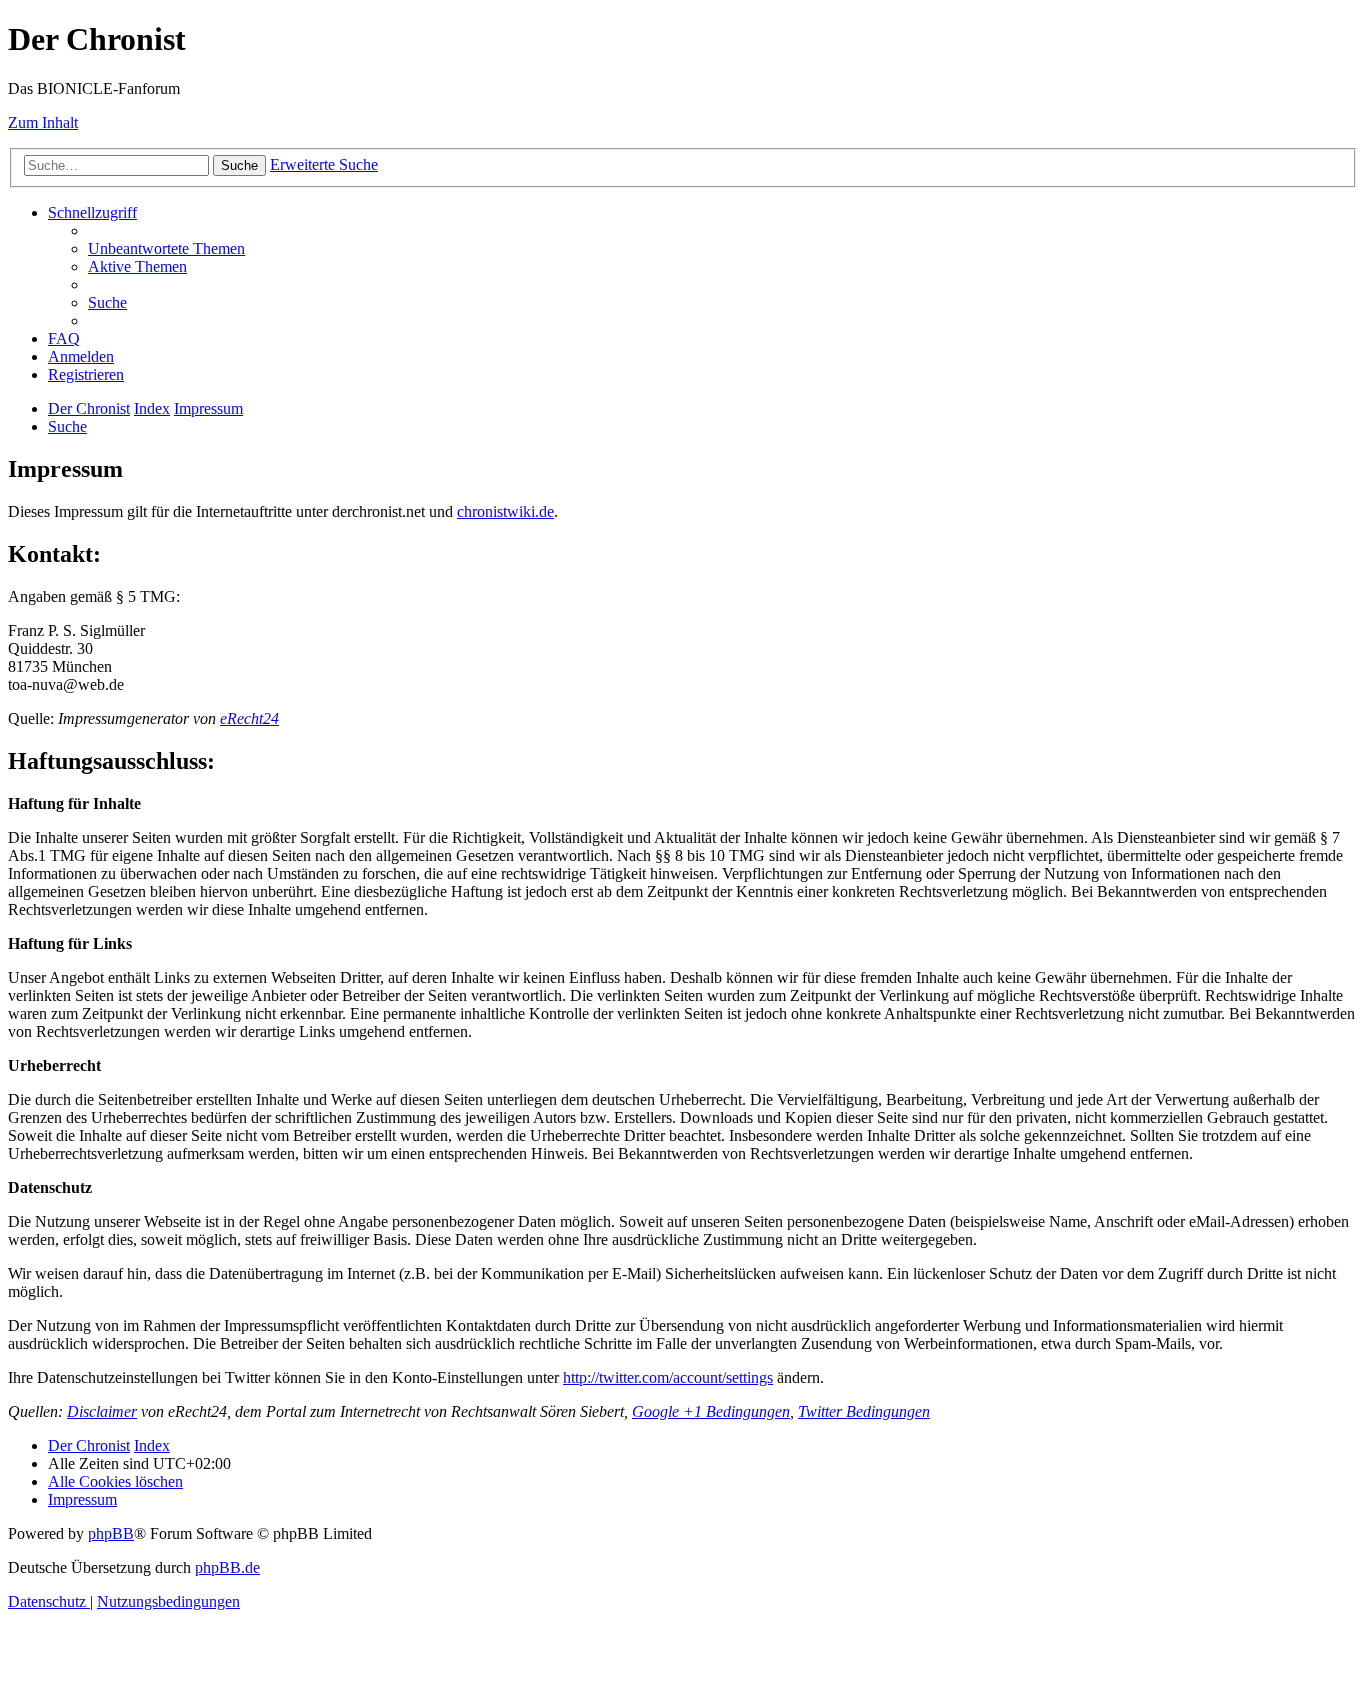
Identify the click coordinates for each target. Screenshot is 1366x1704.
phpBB (111, 1533)
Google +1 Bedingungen (711, 1411)
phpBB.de (227, 1567)
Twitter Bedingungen (864, 1411)
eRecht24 (249, 718)
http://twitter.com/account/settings (668, 1377)
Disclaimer (102, 1411)
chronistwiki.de (505, 511)
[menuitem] (166, 248)
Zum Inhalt (43, 122)
